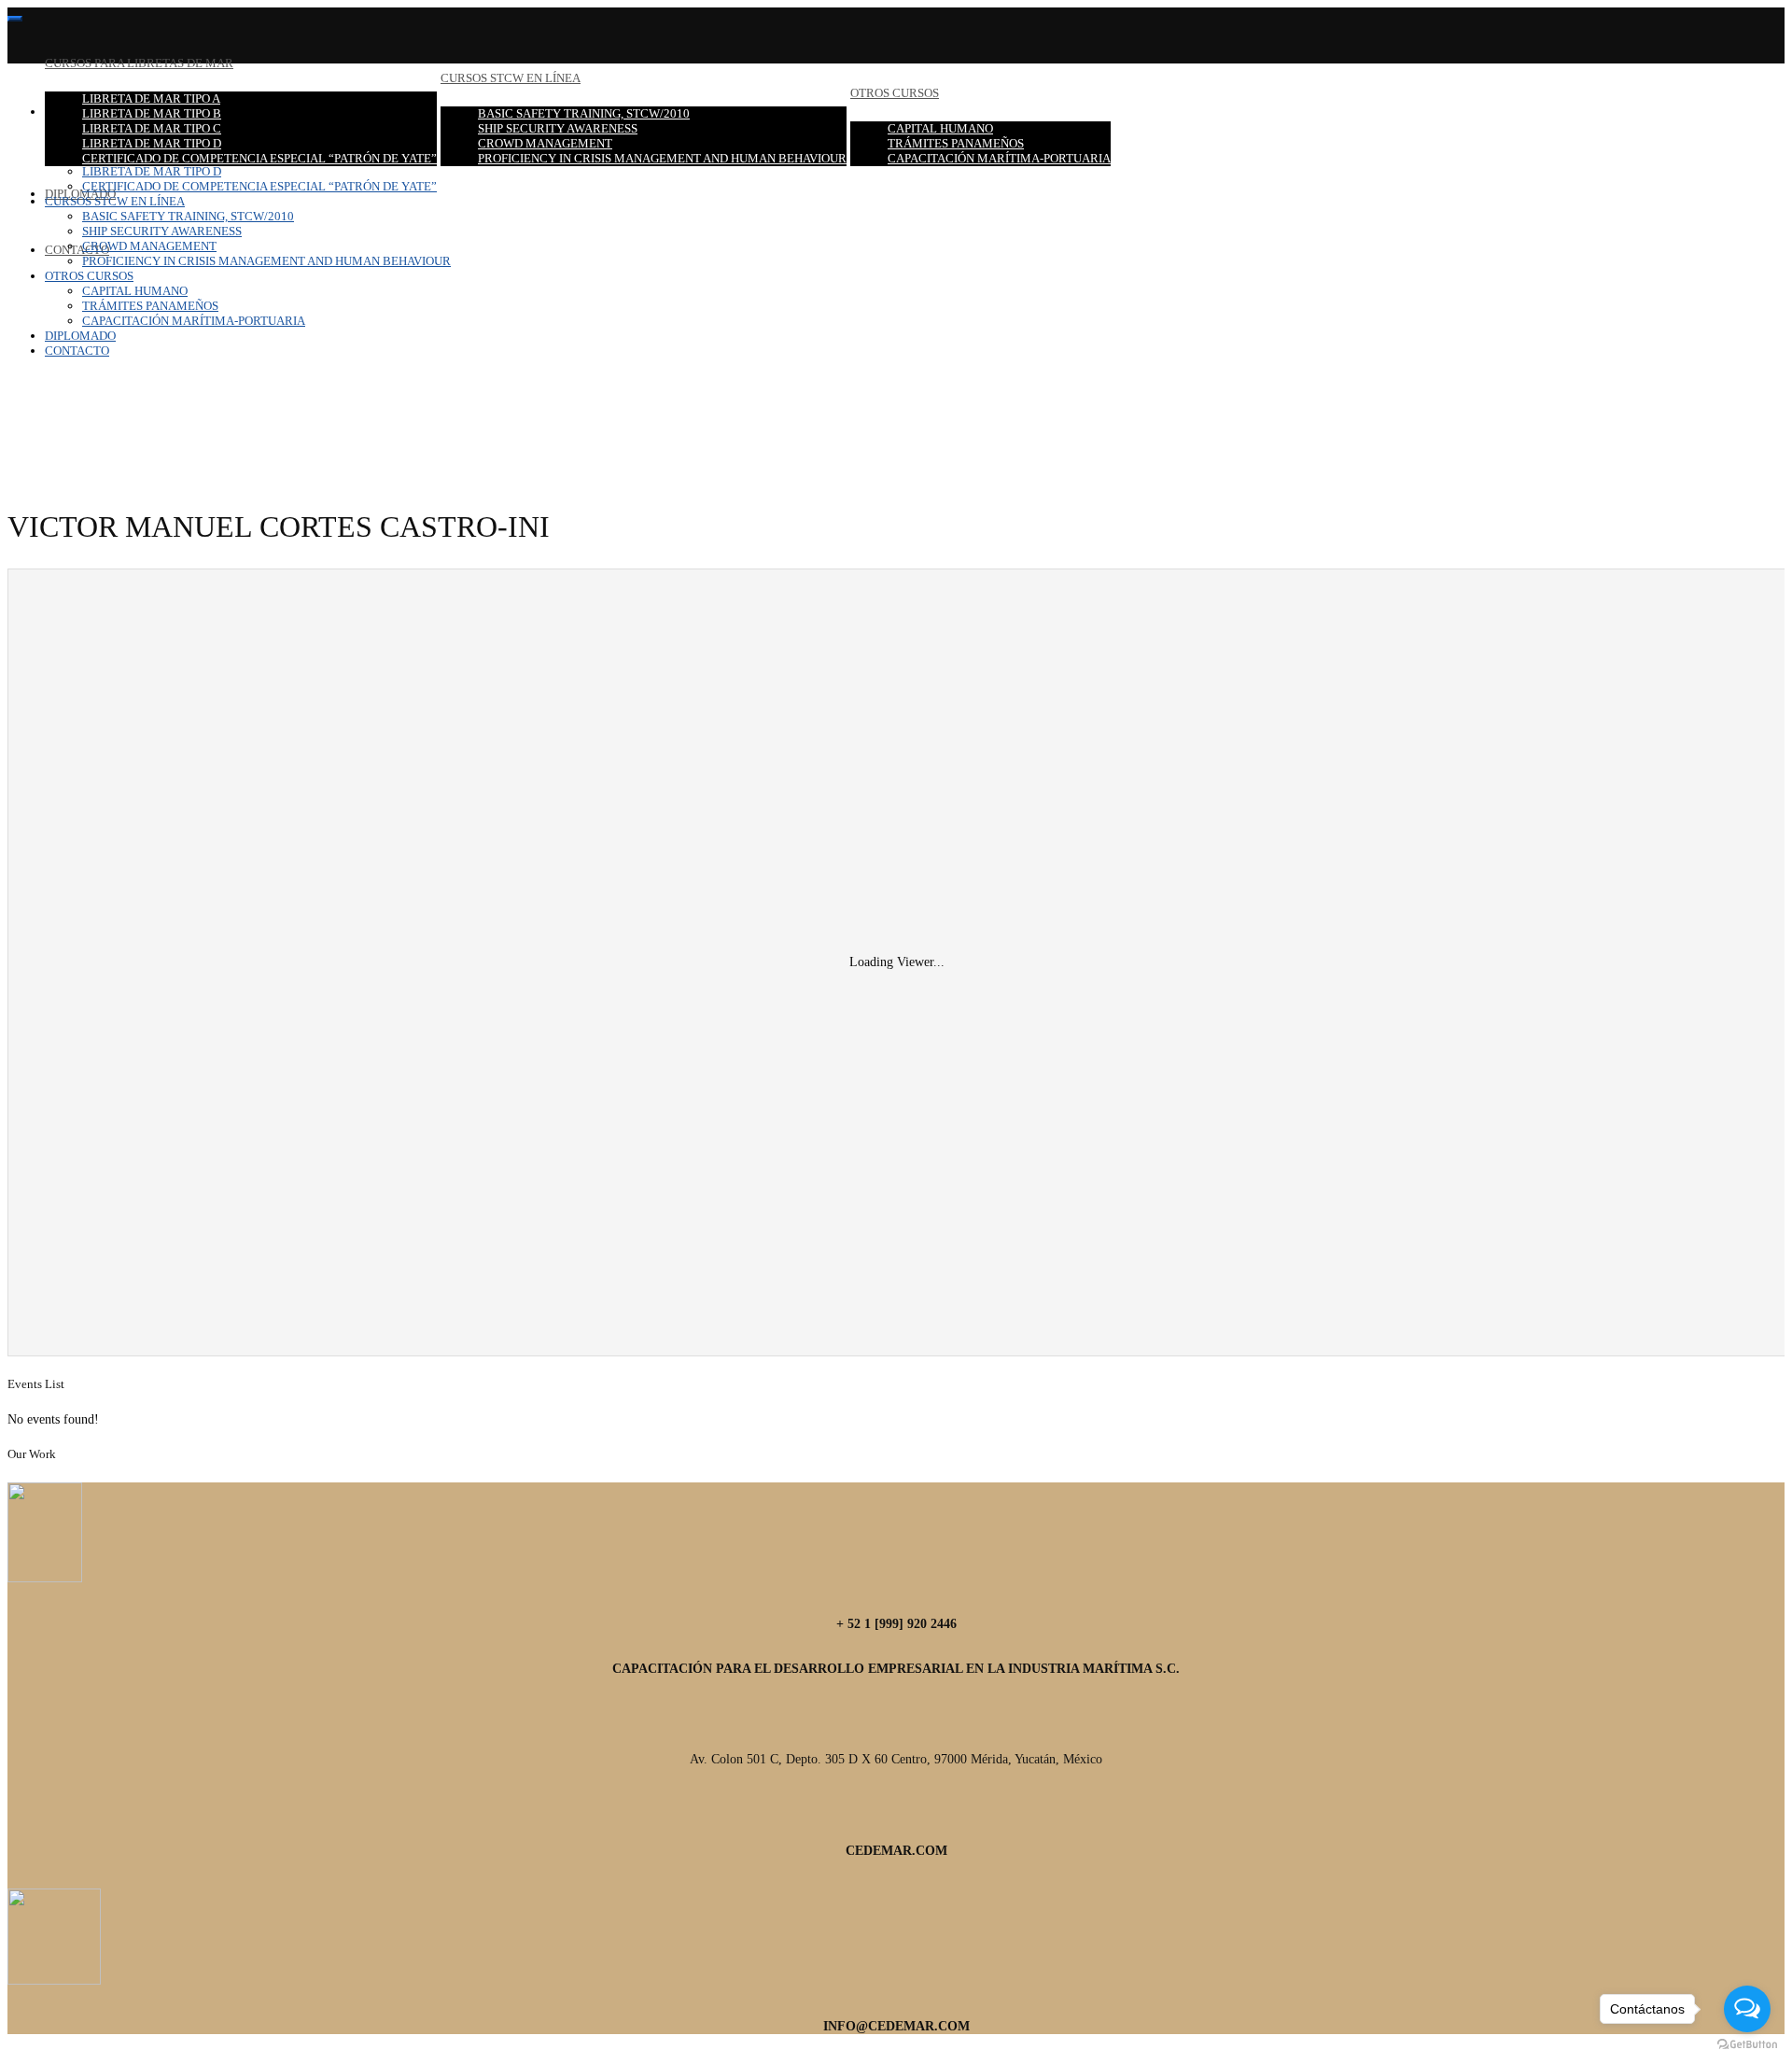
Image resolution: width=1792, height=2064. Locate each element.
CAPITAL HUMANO (940, 128)
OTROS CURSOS (895, 93)
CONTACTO (77, 250)
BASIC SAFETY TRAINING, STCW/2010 (584, 113)
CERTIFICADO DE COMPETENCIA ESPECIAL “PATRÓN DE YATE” (259, 158)
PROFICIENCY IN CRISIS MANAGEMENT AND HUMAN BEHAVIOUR (662, 158)
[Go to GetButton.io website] (1747, 2045)
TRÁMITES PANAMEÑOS (956, 143)
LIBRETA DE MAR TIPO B (152, 113)
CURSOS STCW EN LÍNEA (511, 78)
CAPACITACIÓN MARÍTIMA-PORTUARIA (999, 158)
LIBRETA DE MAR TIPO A (151, 98)
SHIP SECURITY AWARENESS (558, 128)
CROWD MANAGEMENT (545, 143)
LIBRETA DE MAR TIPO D (152, 143)
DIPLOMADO (80, 336)
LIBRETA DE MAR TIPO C (152, 128)
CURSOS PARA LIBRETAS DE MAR (139, 63)
